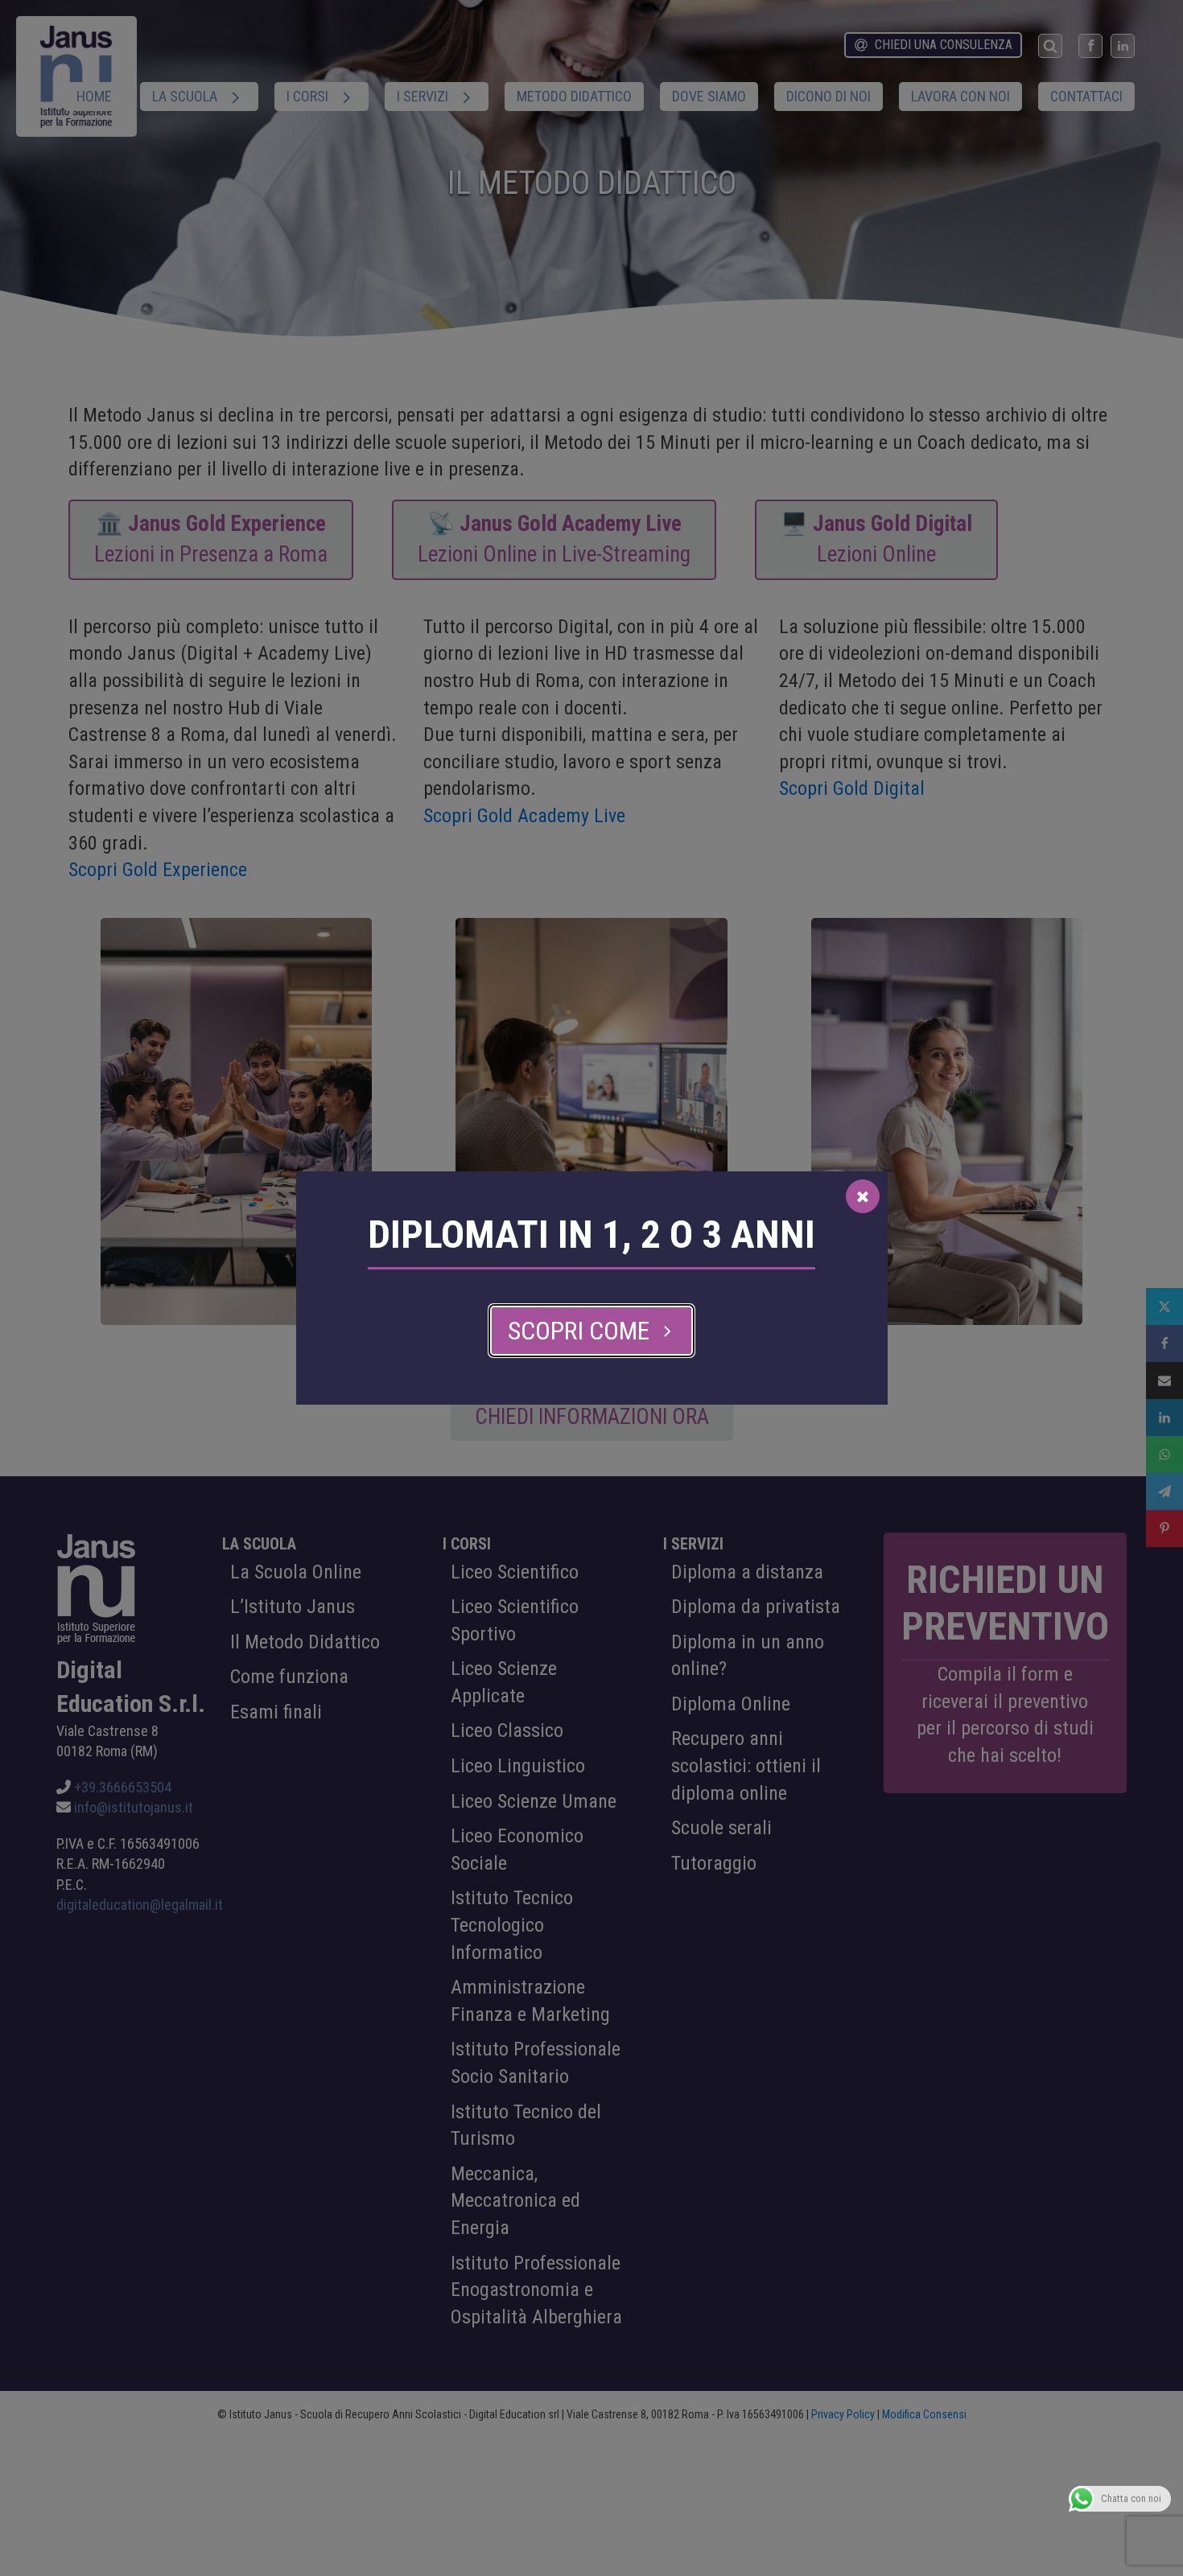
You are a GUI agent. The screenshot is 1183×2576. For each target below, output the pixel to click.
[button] (591, 1331)
